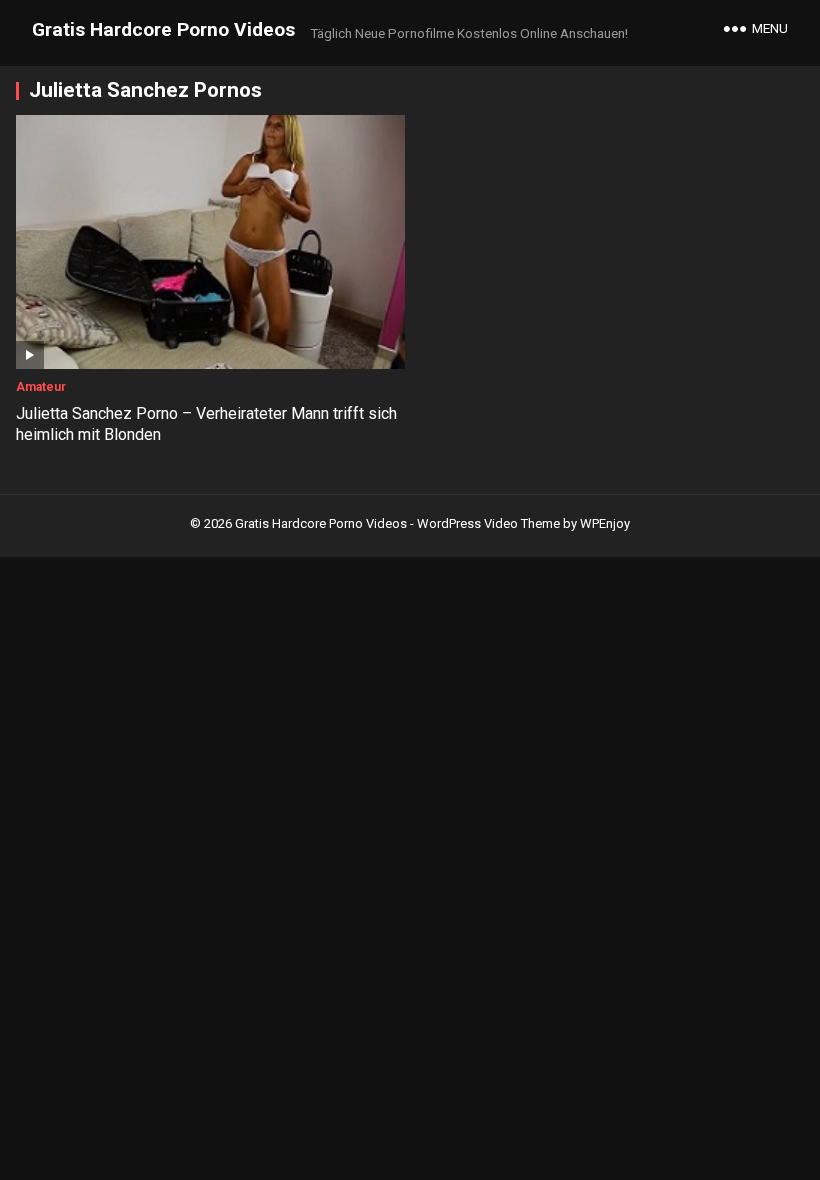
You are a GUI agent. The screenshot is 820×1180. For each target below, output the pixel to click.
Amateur (41, 387)
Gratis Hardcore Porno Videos (163, 29)
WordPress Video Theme (488, 523)
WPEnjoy (605, 523)
